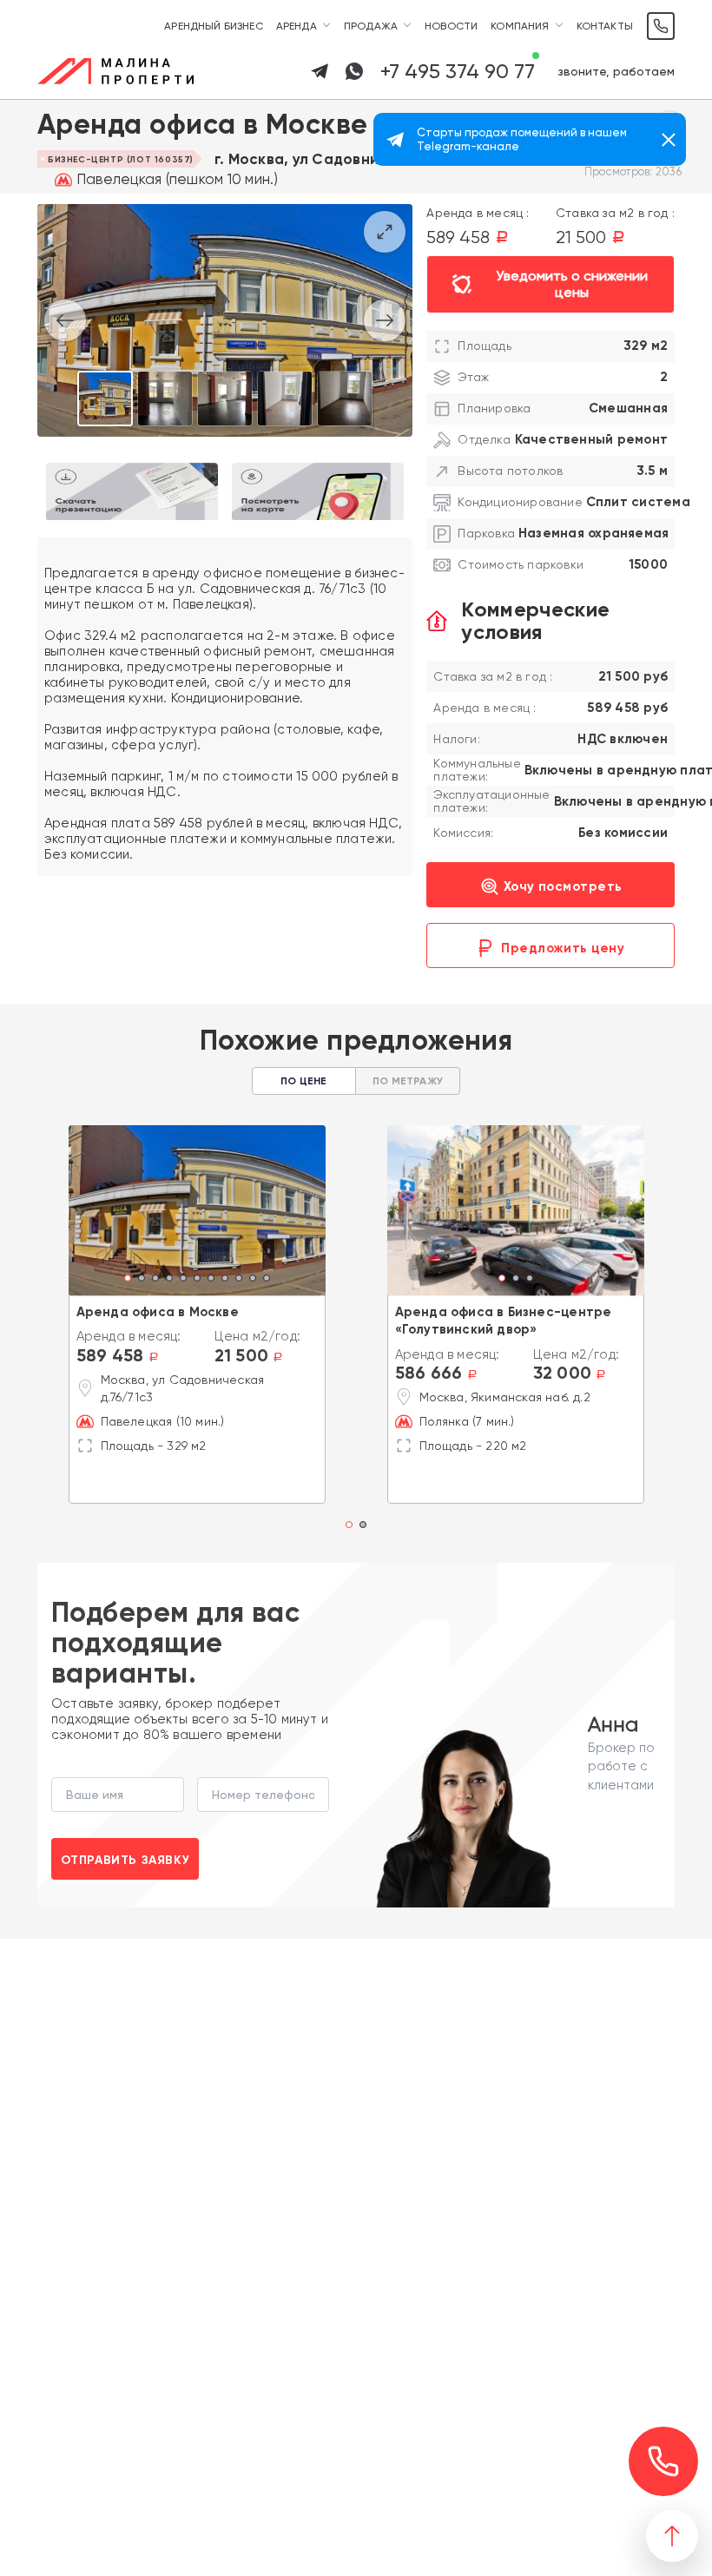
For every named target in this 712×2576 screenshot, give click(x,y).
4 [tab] (169, 1280)
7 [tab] (211, 1280)
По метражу (408, 1081)
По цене (303, 1081)
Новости (451, 26)
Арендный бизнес (214, 26)
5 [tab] (183, 1280)
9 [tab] (239, 1280)
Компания (520, 26)
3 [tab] (155, 1280)
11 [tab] (267, 1280)
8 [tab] (225, 1280)
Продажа (371, 26)
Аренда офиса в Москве (158, 1312)
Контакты (605, 26)
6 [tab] (197, 1280)
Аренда (297, 26)
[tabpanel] (197, 1211)
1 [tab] (127, 1280)
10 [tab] (253, 1280)
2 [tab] (142, 1280)
